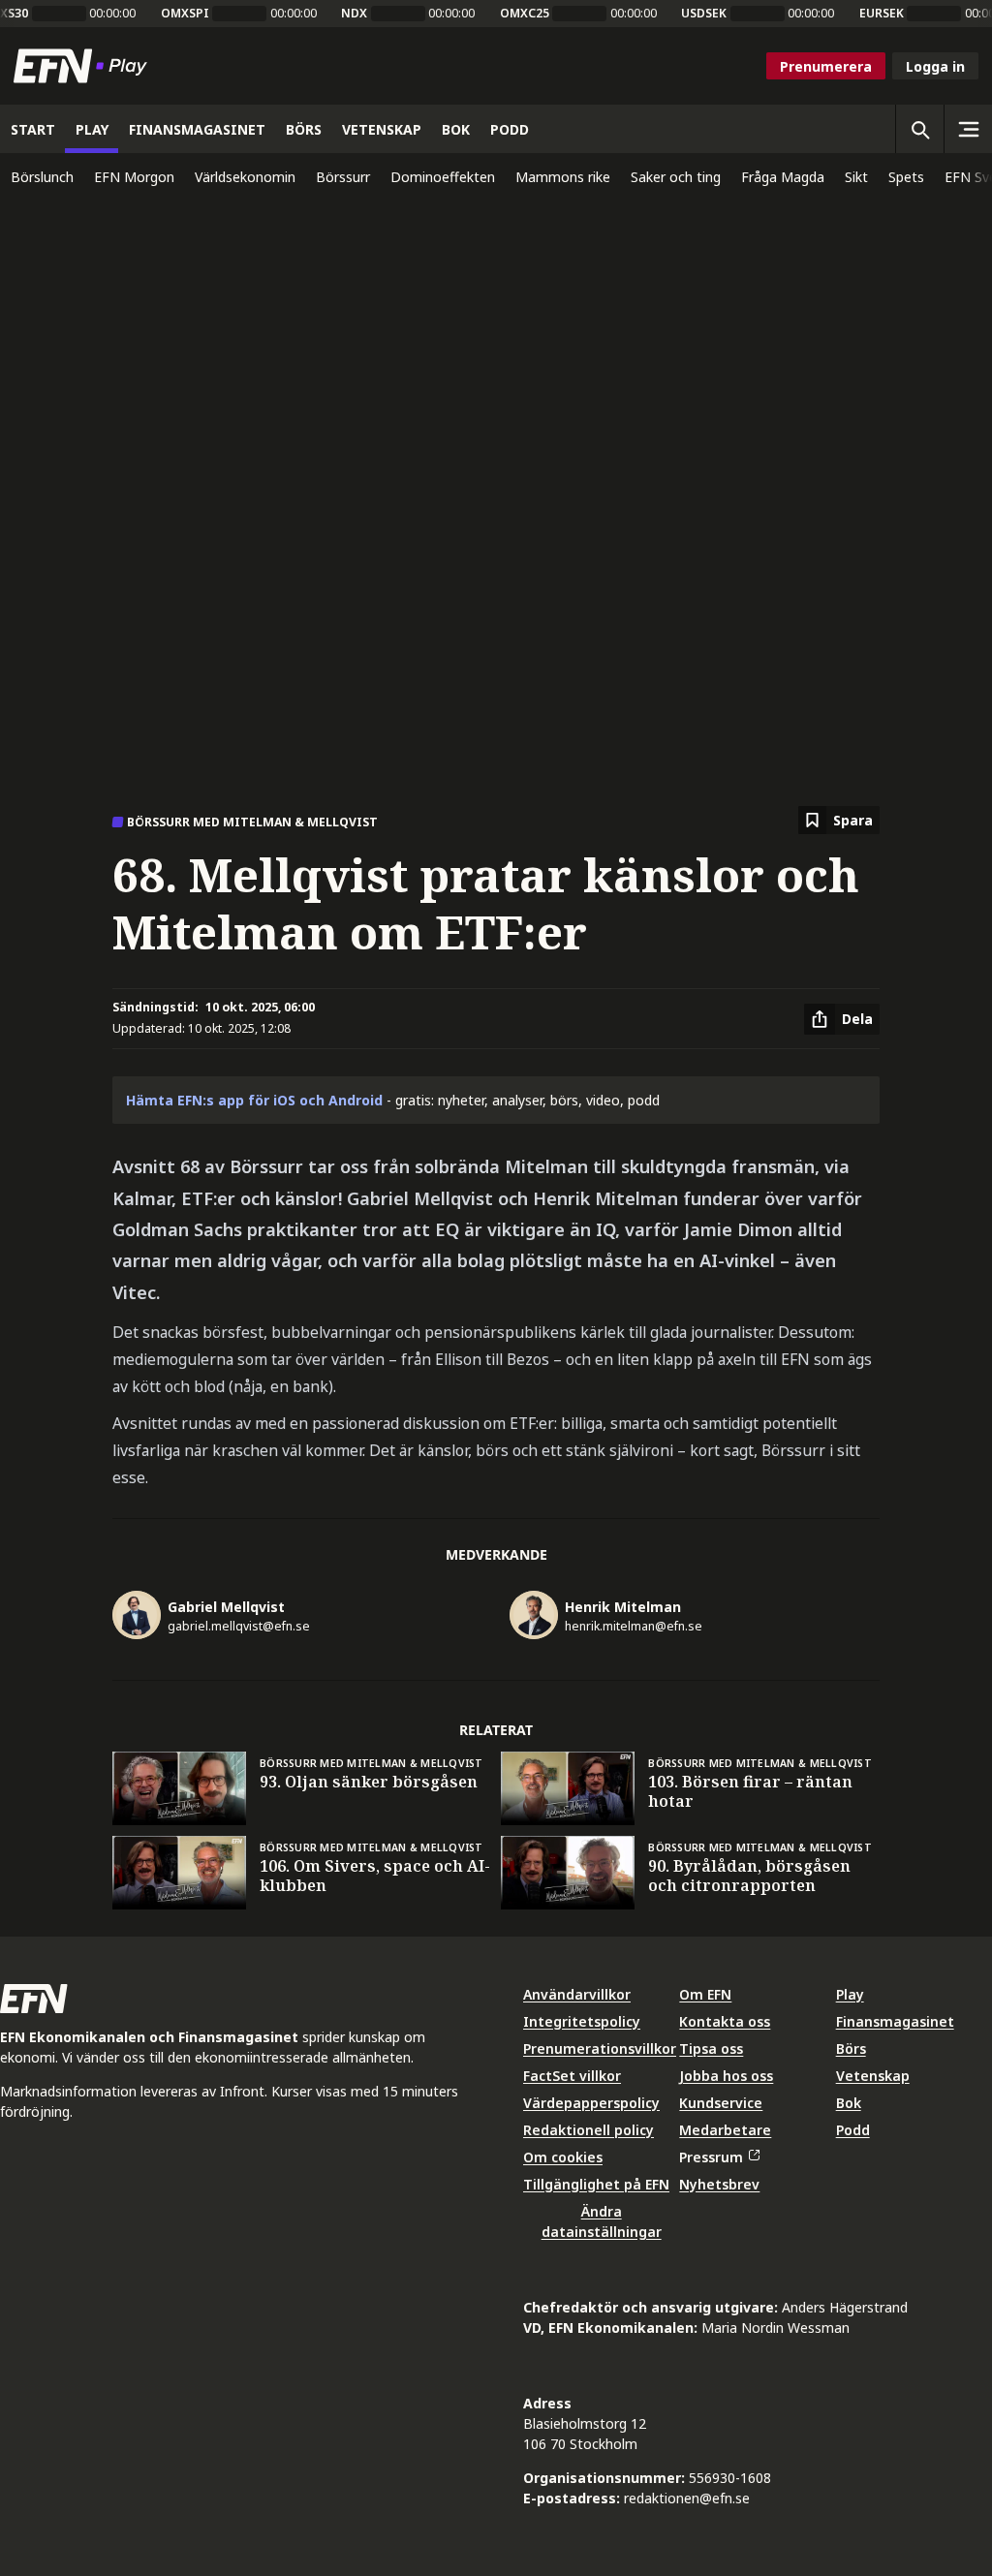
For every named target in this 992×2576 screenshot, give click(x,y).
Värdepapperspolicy (591, 2103)
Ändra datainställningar (602, 2221)
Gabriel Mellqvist (226, 1607)
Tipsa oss (711, 2048)
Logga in (935, 66)
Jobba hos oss (726, 2076)
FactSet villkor (572, 2076)
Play (850, 1994)
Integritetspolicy (582, 2021)
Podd (853, 2130)
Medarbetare (725, 2130)
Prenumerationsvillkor (600, 2048)
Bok (849, 2103)
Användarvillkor (577, 1994)
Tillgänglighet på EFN (596, 2184)
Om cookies (563, 2157)
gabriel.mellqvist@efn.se (239, 1626)
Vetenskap (873, 2076)
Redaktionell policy (589, 2130)
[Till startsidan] (84, 66)
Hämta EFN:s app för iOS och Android (254, 1100)
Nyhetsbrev (719, 2184)
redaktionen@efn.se (687, 2498)
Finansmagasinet (895, 2021)
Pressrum (711, 2157)
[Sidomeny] (968, 129)
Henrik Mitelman (623, 1607)
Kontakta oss (725, 2021)
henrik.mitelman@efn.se (634, 1626)
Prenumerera (826, 66)
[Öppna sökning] (919, 129)
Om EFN (705, 1994)
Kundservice (721, 2103)
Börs (851, 2048)
